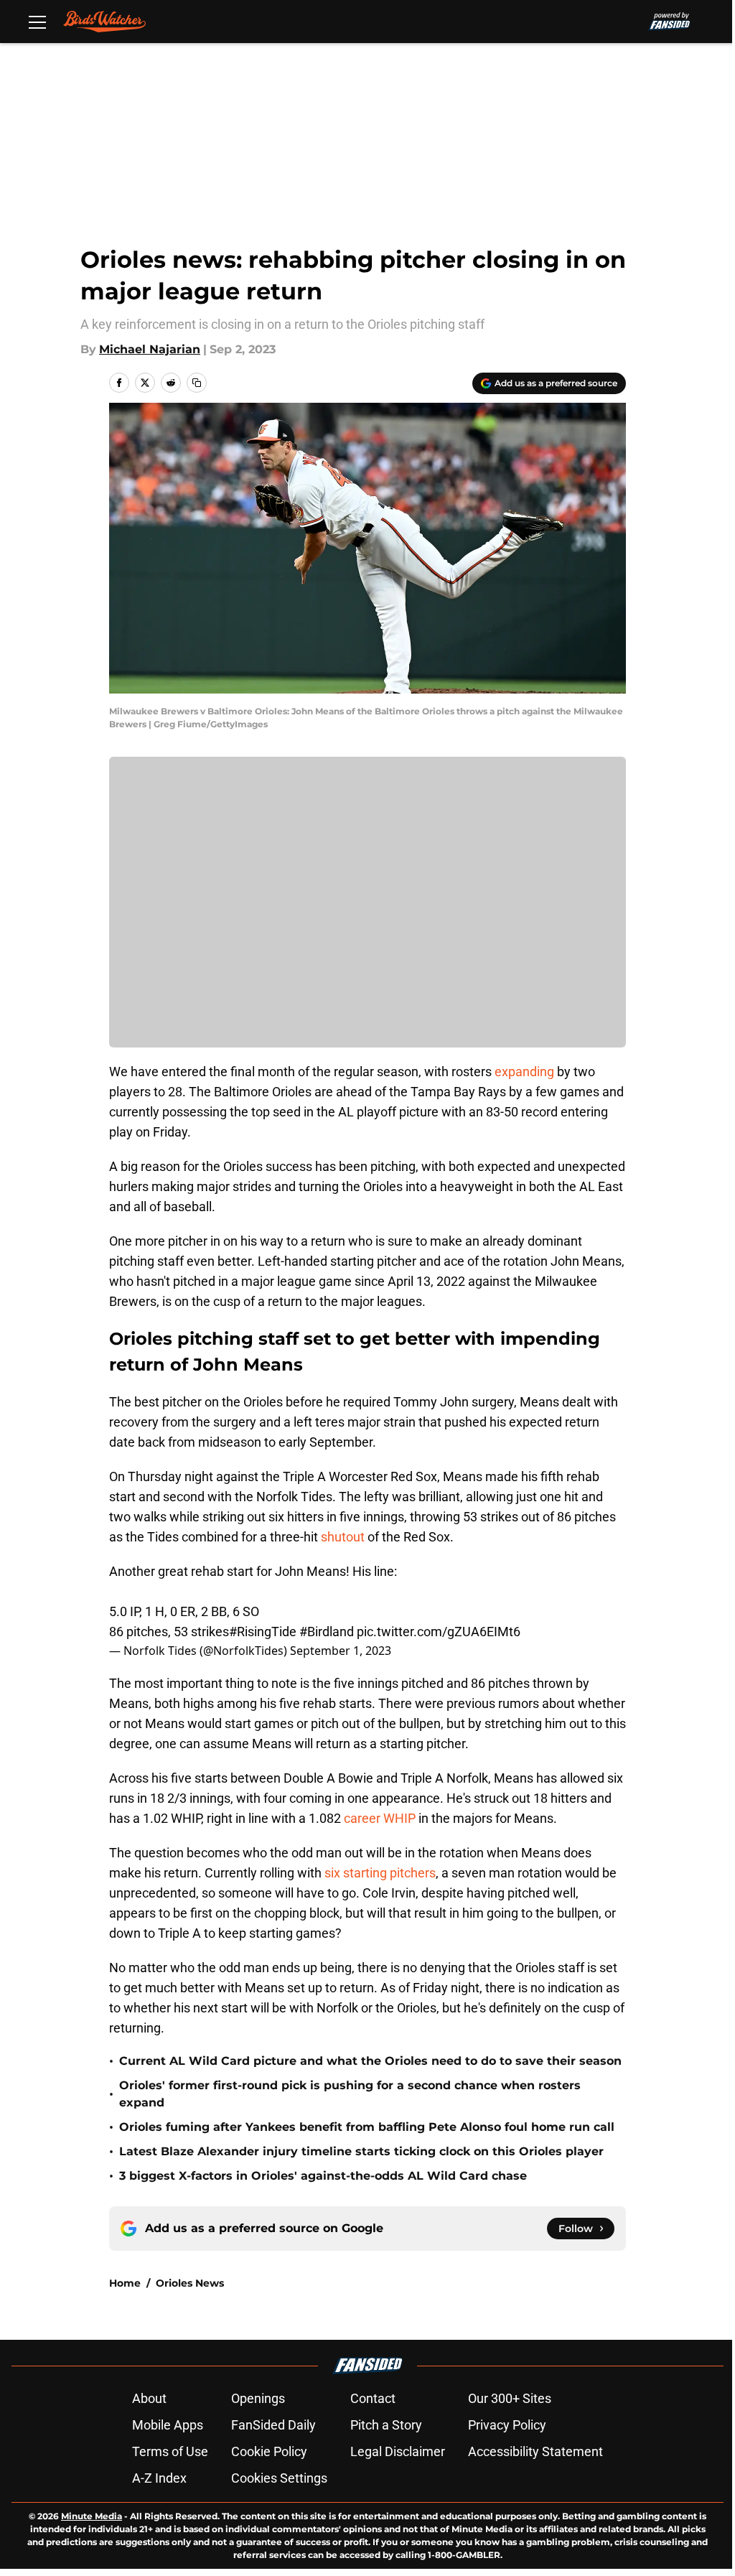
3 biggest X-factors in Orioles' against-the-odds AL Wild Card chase (323, 2176)
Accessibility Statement (535, 2451)
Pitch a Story (386, 2425)
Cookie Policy (269, 2451)
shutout (343, 1537)
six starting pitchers (380, 1873)
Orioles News (190, 2283)
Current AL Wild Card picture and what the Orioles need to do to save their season (370, 2061)
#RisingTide (263, 1632)
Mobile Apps (168, 2425)
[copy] (197, 383)
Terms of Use (170, 2451)
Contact (373, 2398)
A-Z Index (159, 2478)
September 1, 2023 (341, 1651)
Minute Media (92, 2516)
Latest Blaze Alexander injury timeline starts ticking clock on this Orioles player (361, 2151)
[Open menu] (37, 22)
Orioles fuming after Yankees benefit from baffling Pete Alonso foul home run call (367, 2127)
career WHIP (380, 1818)
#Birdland (327, 1632)
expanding (524, 1072)
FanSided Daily (273, 2425)
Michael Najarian (150, 349)
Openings (258, 2398)
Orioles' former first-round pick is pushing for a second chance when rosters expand (350, 2094)
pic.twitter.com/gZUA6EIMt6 (439, 1632)
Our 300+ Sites (510, 2398)
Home (125, 2283)
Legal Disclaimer (398, 2451)
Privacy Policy (507, 2425)
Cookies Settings (279, 2478)
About (149, 2398)
